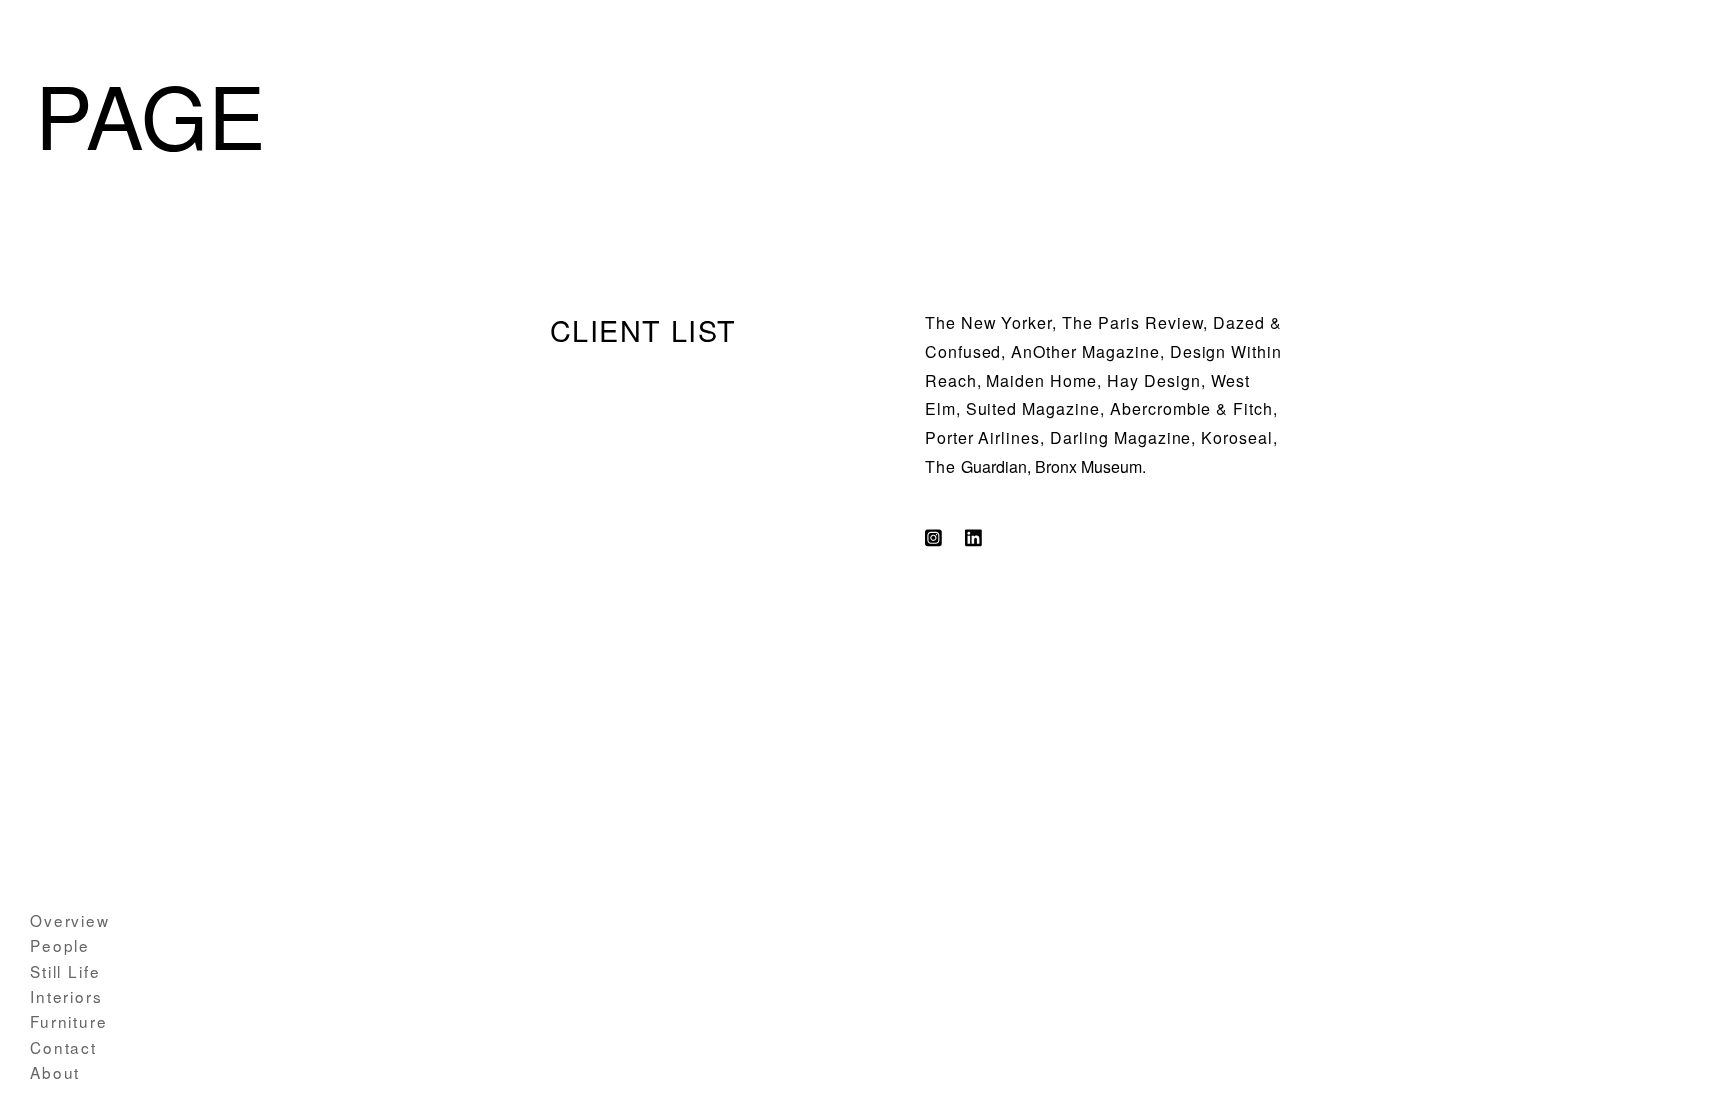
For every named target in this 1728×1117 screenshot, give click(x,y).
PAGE (150, 112)
